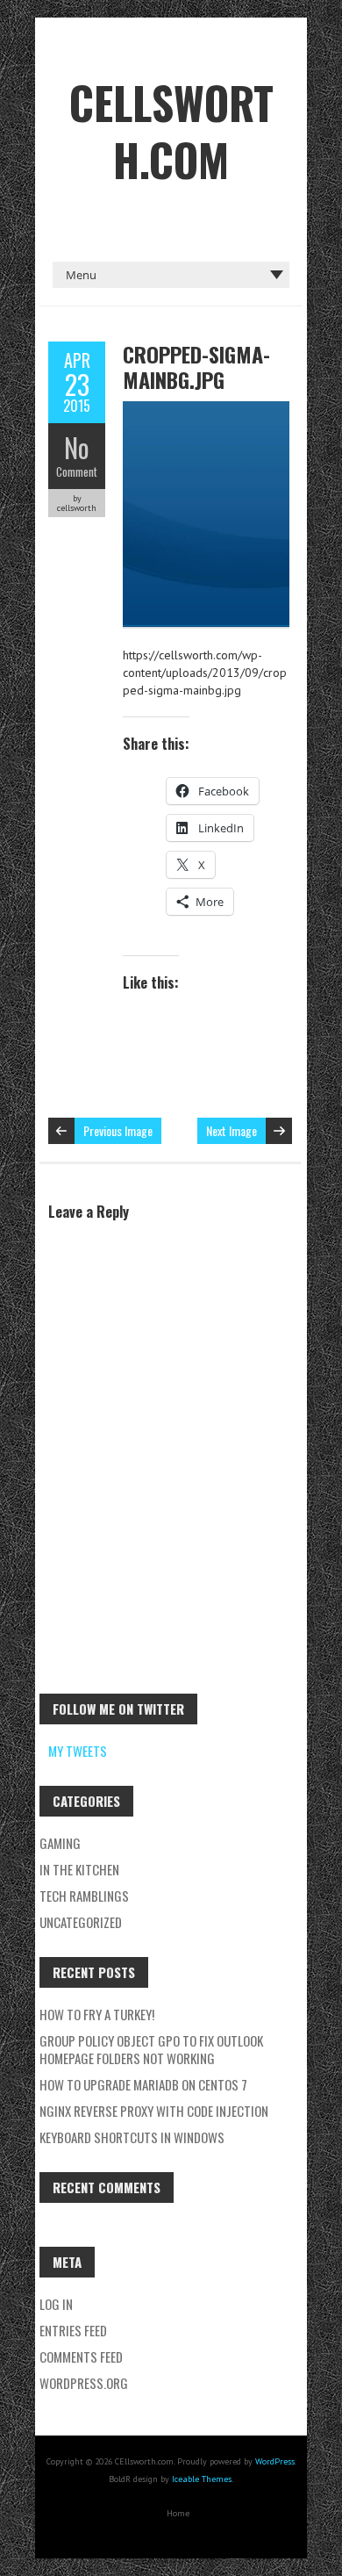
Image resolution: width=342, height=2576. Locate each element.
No (77, 447)
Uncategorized (81, 1922)
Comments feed (81, 2357)
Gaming (60, 1843)
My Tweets (78, 1751)
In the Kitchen (79, 1869)
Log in (56, 2304)
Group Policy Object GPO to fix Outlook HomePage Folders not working (151, 2049)
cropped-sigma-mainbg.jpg (196, 367)
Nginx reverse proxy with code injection (154, 2111)
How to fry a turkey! (97, 2014)
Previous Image (118, 1130)
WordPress (275, 2461)
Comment (77, 471)
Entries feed (73, 2330)
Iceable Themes (202, 2479)
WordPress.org (84, 2383)
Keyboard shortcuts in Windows (132, 2137)
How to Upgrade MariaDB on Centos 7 (143, 2084)
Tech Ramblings (84, 1896)
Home (178, 2513)
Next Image (232, 1130)
